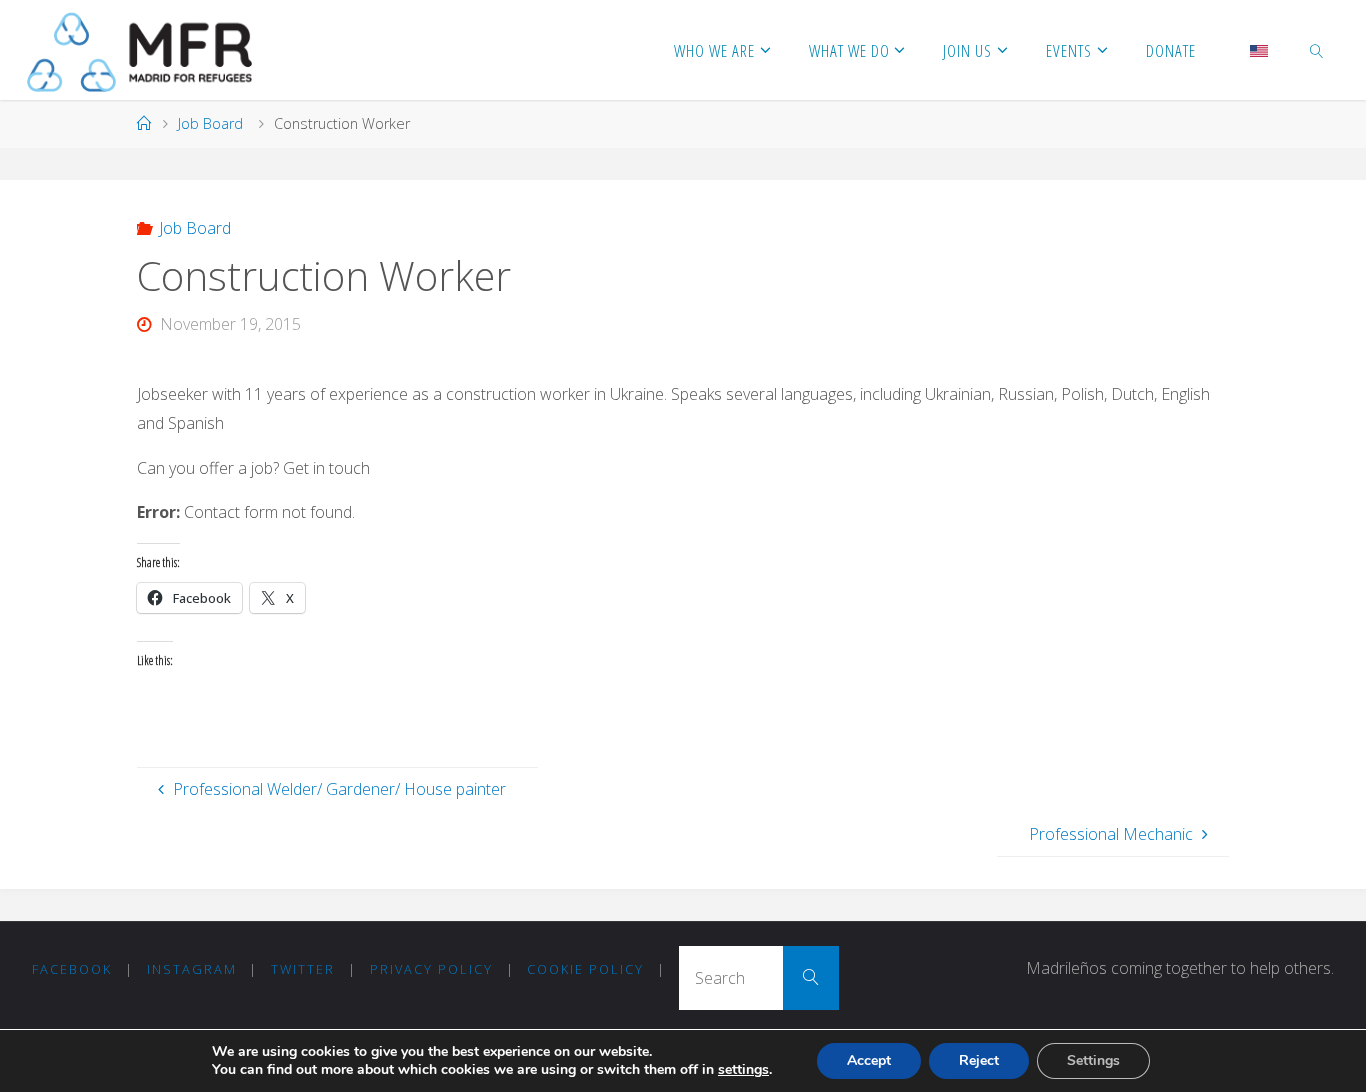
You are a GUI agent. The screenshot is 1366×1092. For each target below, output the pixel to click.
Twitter (303, 969)
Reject (979, 1060)
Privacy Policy (431, 969)
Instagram (192, 969)
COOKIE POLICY (585, 969)
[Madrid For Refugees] (139, 50)
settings (743, 1070)
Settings (1093, 1060)
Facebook (72, 969)
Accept (869, 1060)
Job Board (210, 123)
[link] (1316, 50)
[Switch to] (1259, 50)
